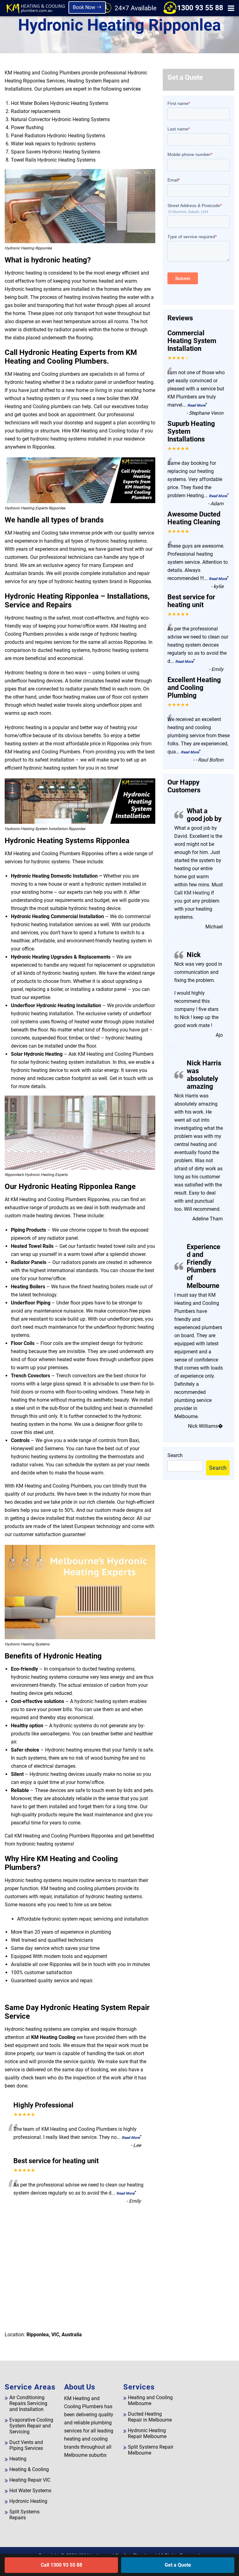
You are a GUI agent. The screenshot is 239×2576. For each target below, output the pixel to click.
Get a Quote (178, 2565)
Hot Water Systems (30, 2491)
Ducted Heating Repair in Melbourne (150, 2417)
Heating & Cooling (29, 2469)
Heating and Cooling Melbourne (150, 2400)
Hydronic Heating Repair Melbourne (147, 2433)
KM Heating (196, 893)
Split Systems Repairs (24, 2515)
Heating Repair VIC (30, 2480)
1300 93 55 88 (200, 8)
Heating (18, 2459)
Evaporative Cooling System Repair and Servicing (31, 2426)
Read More (131, 2138)
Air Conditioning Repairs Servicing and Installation (28, 2403)
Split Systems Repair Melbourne (151, 2450)
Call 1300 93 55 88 (61, 2565)
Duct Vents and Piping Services (26, 2445)
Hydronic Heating (28, 2501)
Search (175, 1455)
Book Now (85, 7)
